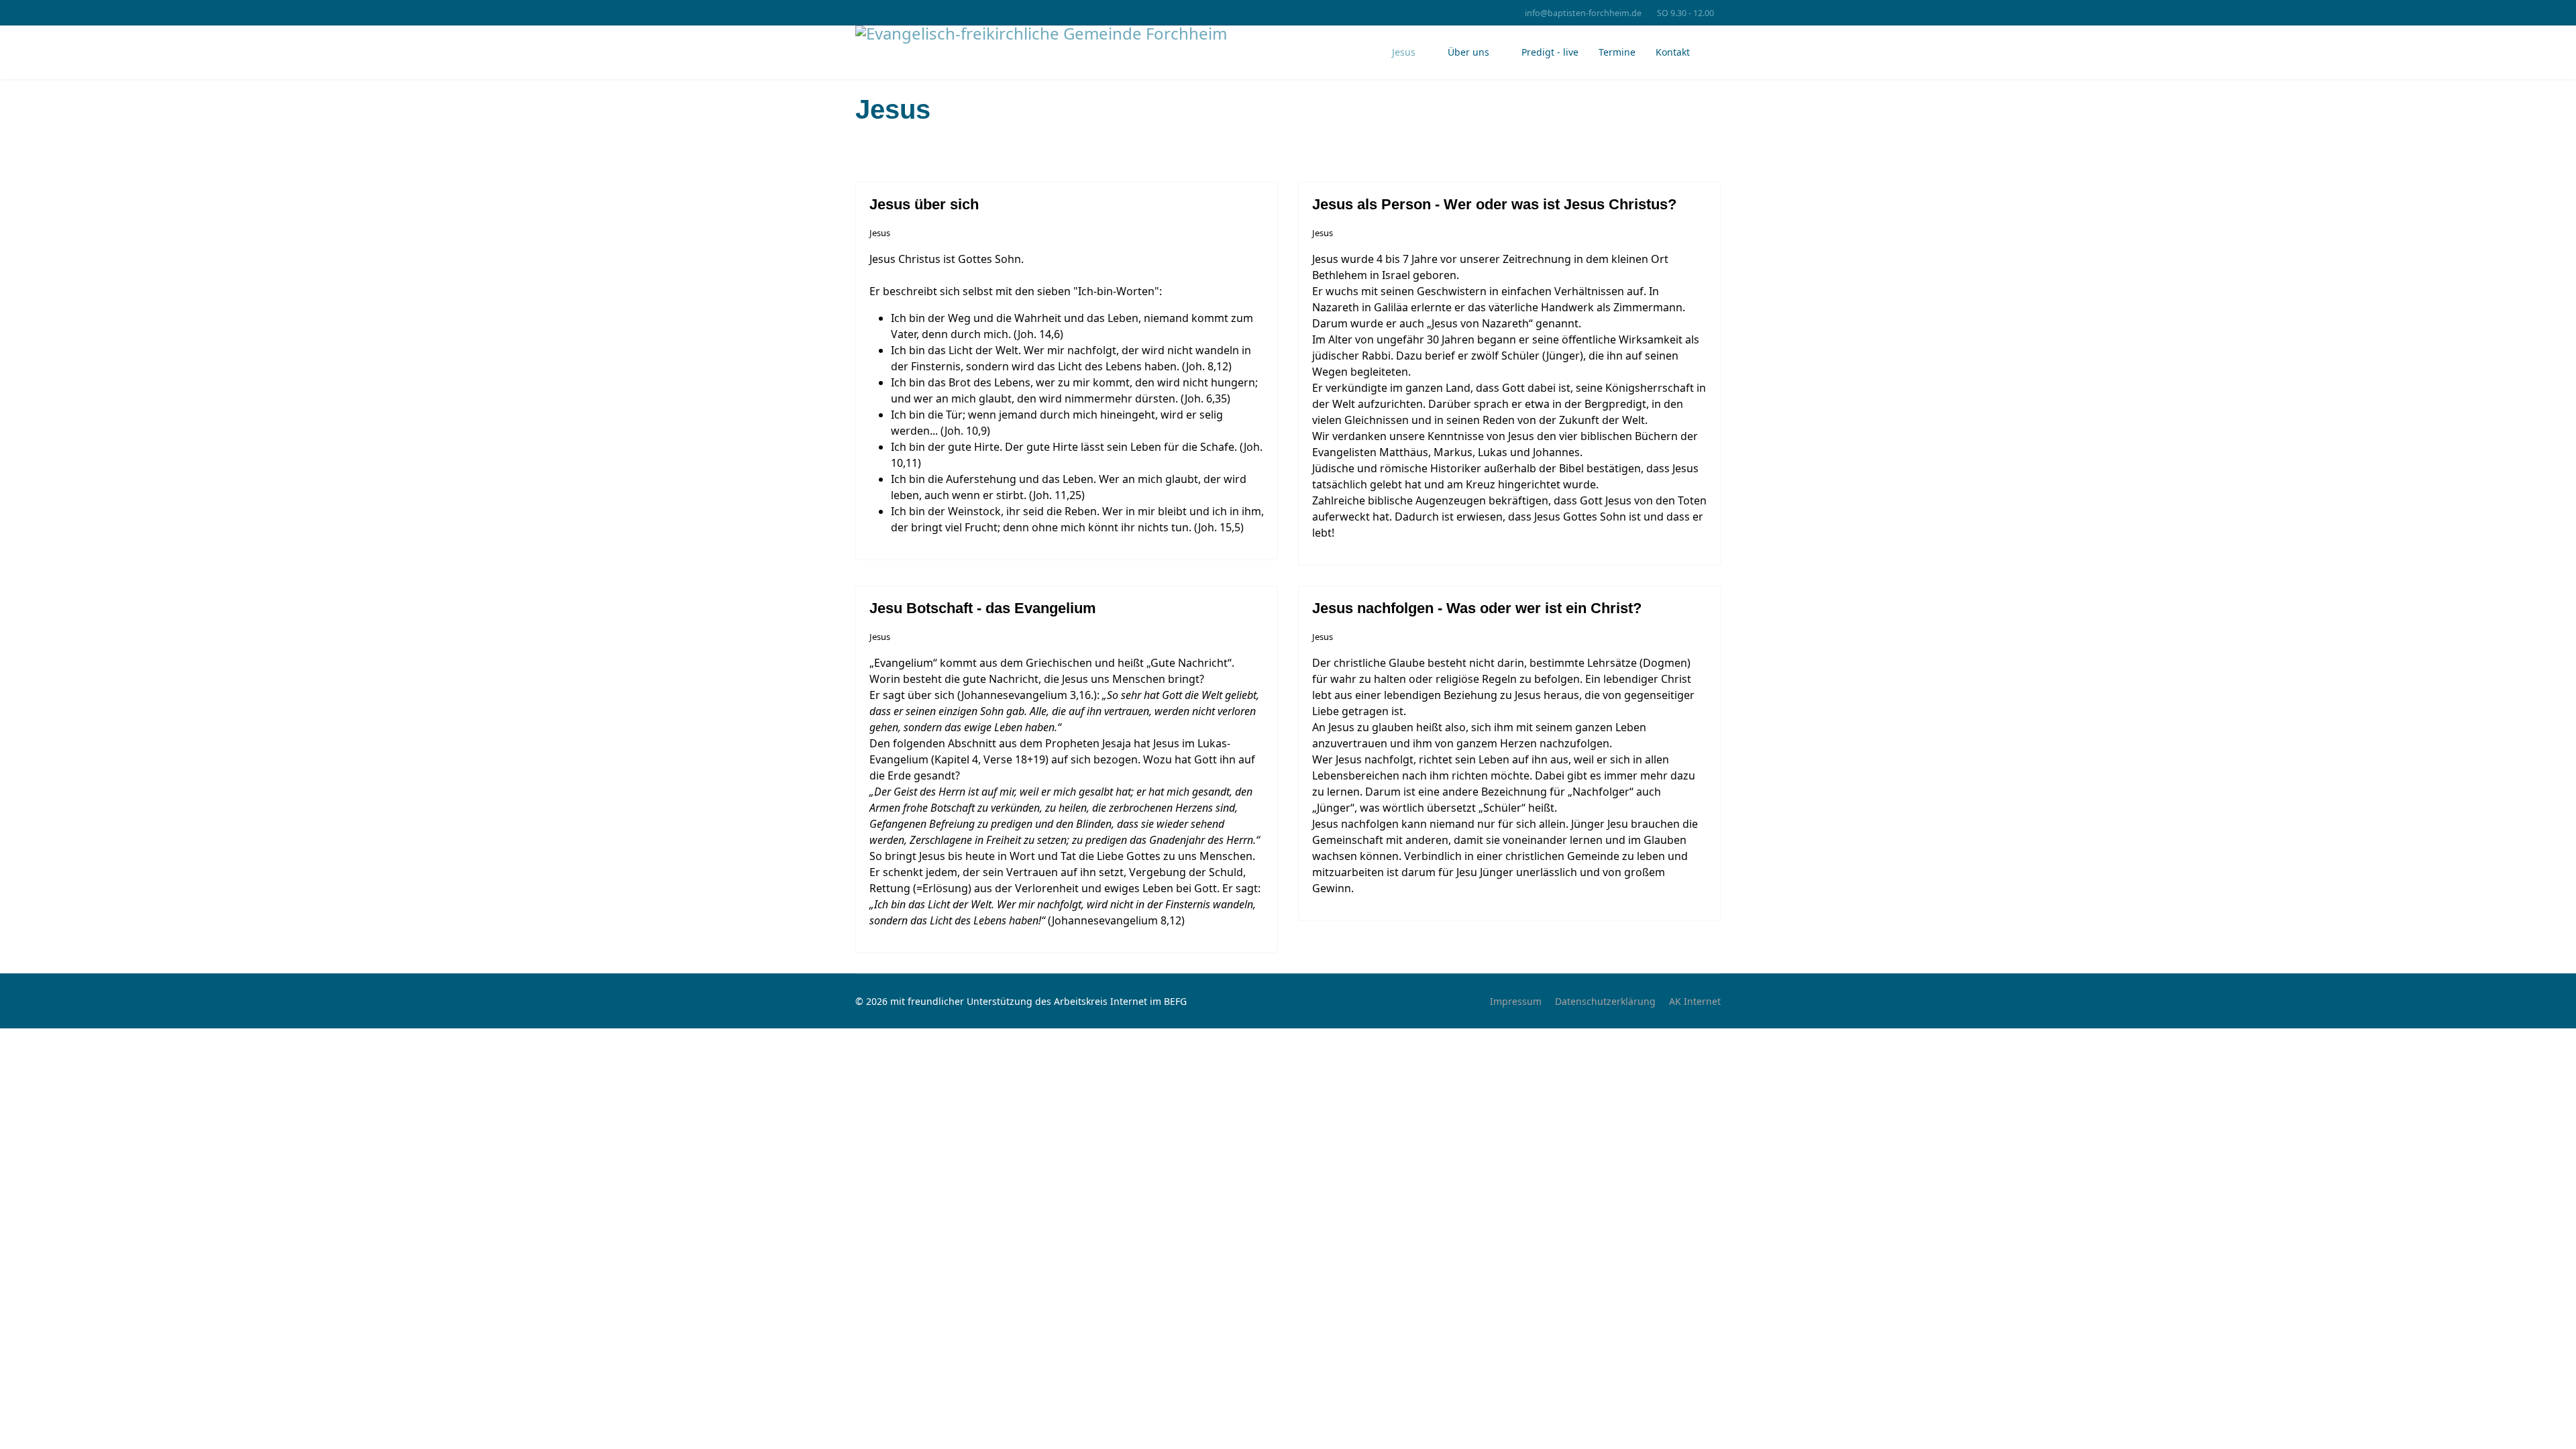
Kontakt (1673, 52)
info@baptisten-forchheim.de (1583, 13)
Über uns (1468, 52)
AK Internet (1695, 1001)
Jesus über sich (924, 204)
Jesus (1404, 52)
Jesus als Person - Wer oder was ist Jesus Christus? (1494, 204)
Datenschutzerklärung (1605, 1001)
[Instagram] (880, 12)
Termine (1617, 52)
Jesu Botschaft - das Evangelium (983, 608)
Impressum (1516, 1001)
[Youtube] (859, 12)
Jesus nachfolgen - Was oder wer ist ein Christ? (1477, 608)
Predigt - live (1550, 52)
